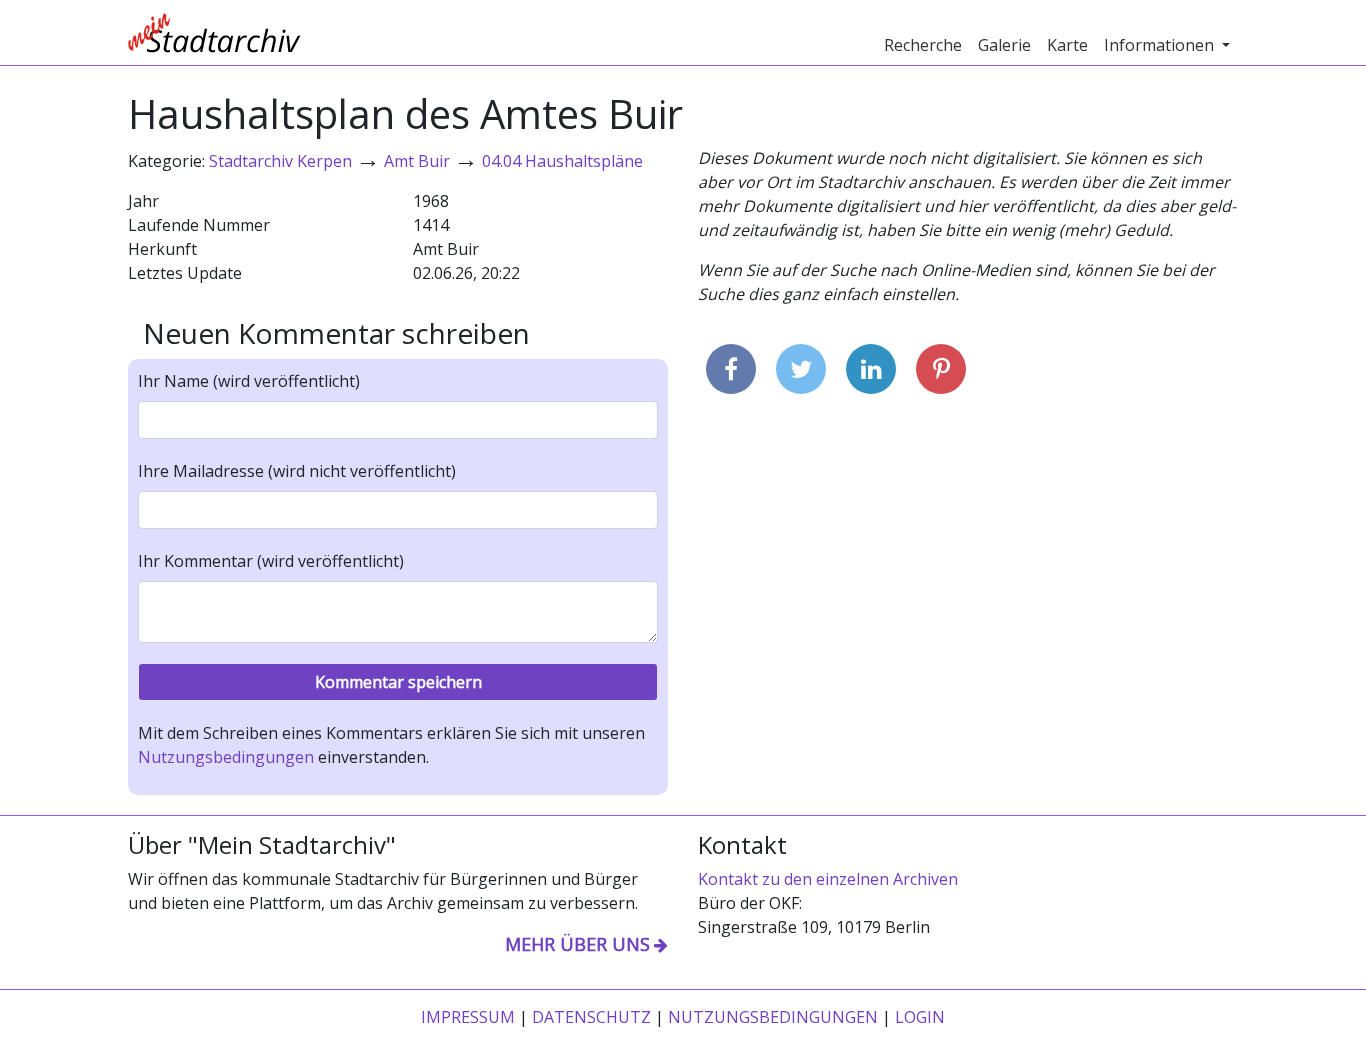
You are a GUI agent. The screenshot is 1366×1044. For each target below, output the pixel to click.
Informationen (1161, 45)
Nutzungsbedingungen (226, 757)
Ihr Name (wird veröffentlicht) (249, 381)
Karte (1067, 45)
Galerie (1004, 45)
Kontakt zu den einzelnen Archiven (828, 879)
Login (920, 1017)
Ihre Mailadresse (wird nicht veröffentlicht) (297, 471)
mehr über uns (577, 944)
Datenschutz (591, 1017)
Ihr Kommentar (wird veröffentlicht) (271, 561)
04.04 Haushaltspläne (562, 161)
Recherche (923, 45)
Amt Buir (417, 161)
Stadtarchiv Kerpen (280, 161)
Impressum (468, 1017)
